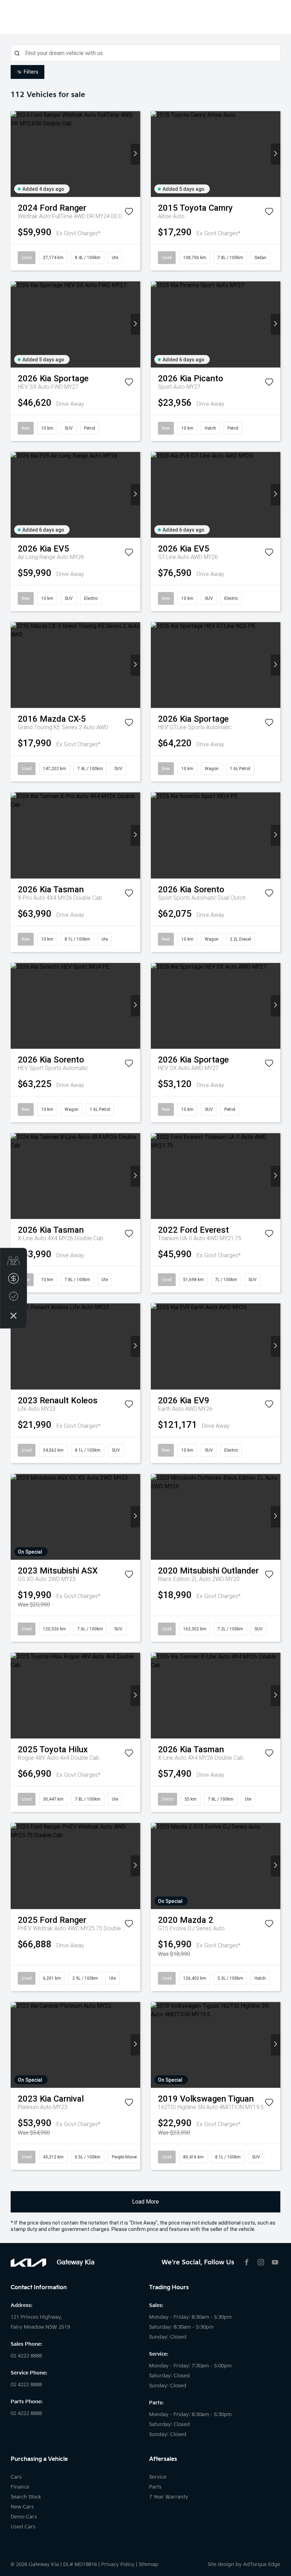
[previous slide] (15, 154)
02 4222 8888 (26, 2356)
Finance (20, 2487)
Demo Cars (24, 2517)
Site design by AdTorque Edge (244, 2564)
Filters (31, 72)
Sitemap (149, 2564)
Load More (145, 2202)
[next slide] (135, 154)
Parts (155, 2487)
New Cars (22, 2507)
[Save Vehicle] (129, 213)
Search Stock (26, 2497)
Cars (16, 2477)
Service (158, 2477)
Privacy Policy (118, 2564)
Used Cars (23, 2527)
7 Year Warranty (169, 2497)
